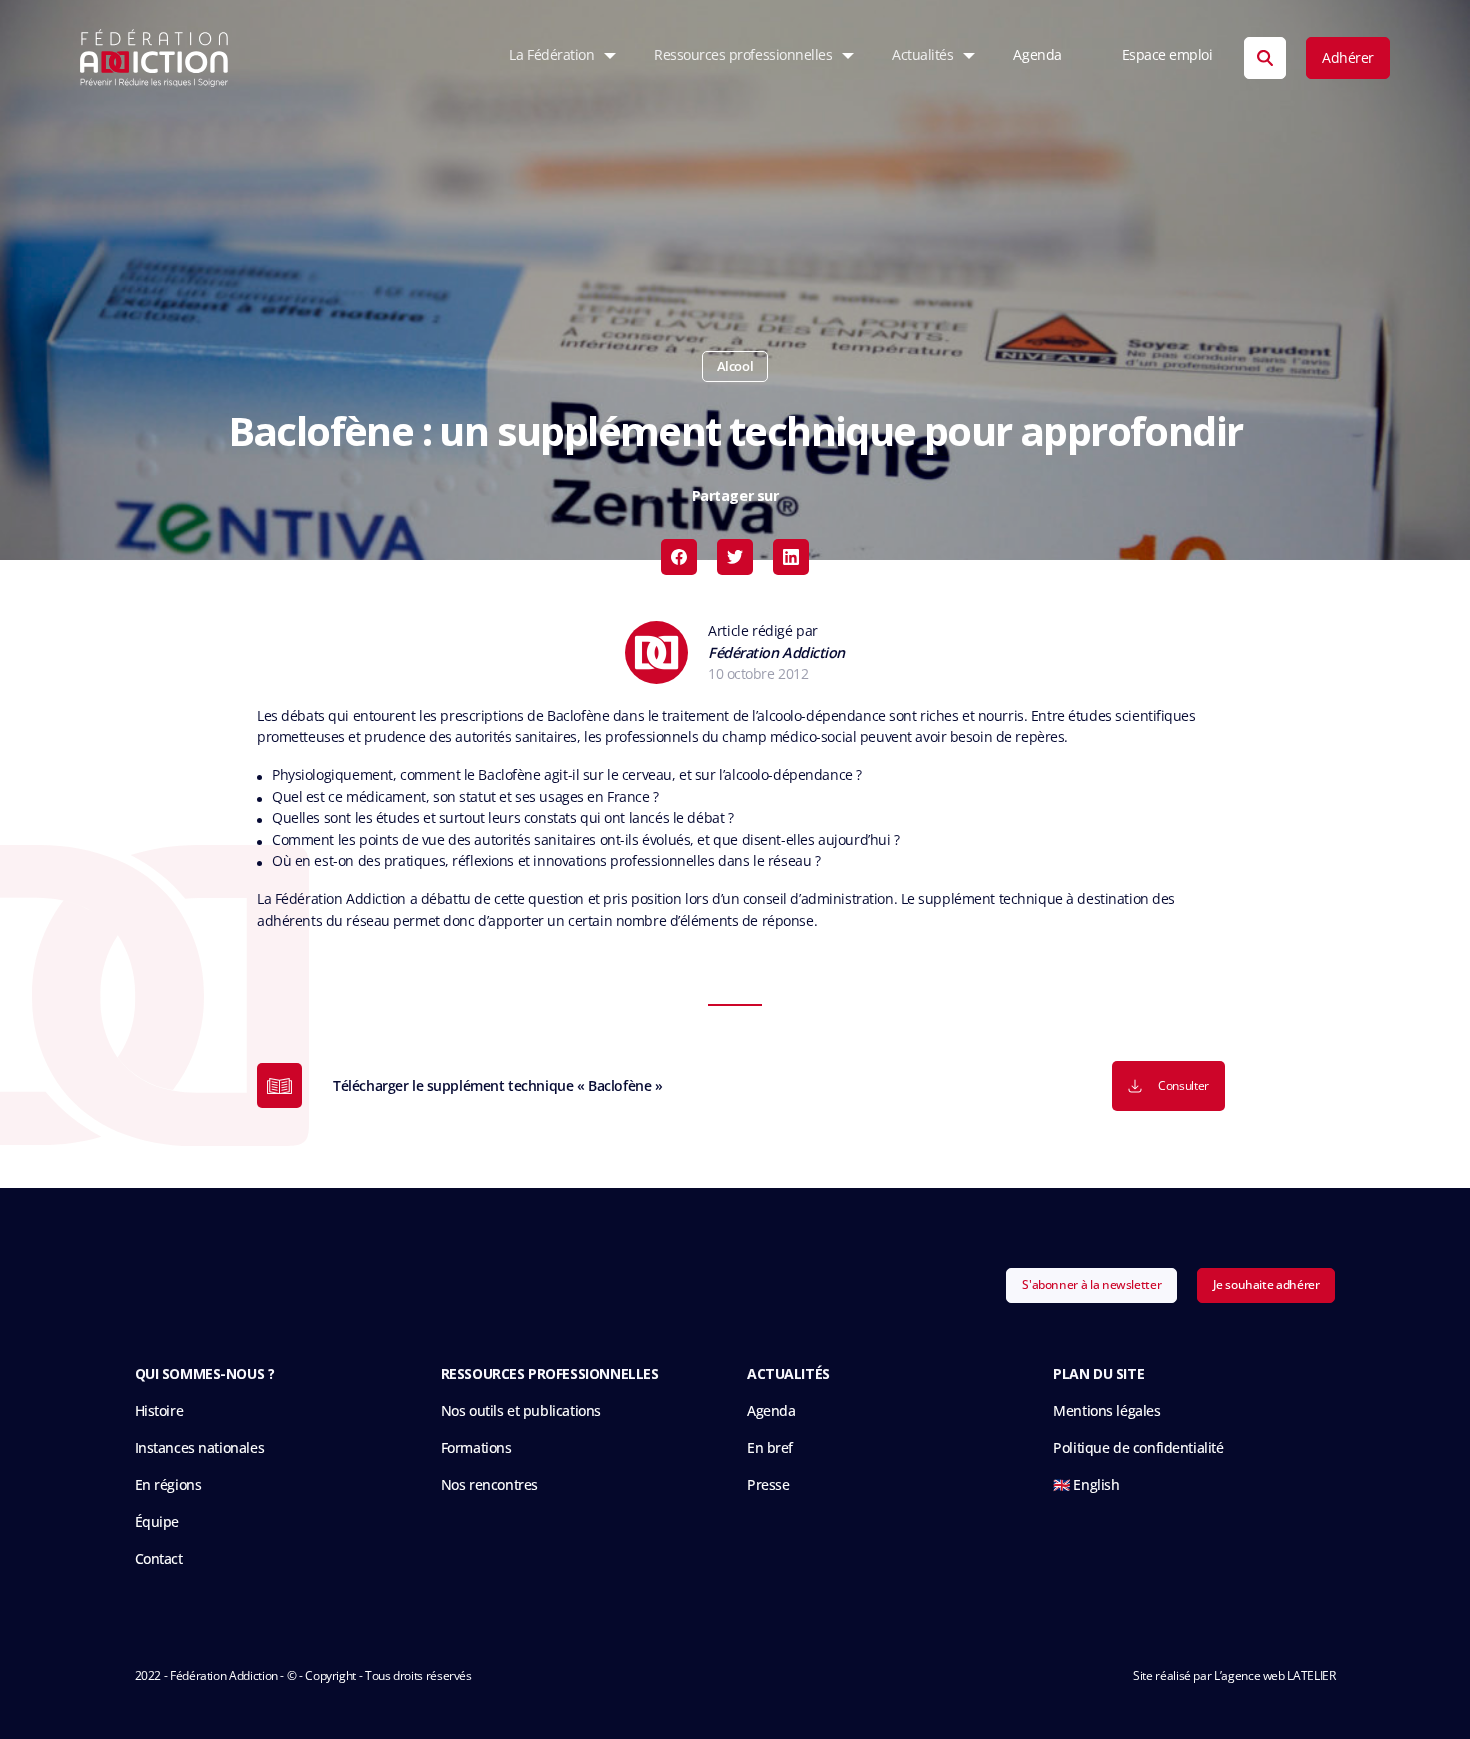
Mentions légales (1106, 1410)
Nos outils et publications (521, 1410)
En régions (168, 1484)
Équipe (157, 1521)
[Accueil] (154, 58)
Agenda (1037, 55)
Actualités (922, 55)
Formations (476, 1447)
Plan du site (1098, 1373)
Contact (159, 1558)
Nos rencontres (489, 1484)
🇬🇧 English (1086, 1484)
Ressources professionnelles (743, 55)
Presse (768, 1484)
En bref (770, 1447)
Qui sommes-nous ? (205, 1373)
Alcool (735, 366)
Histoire (159, 1410)
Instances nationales (200, 1447)
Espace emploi (1167, 55)
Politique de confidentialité (1138, 1447)
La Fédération (551, 55)
